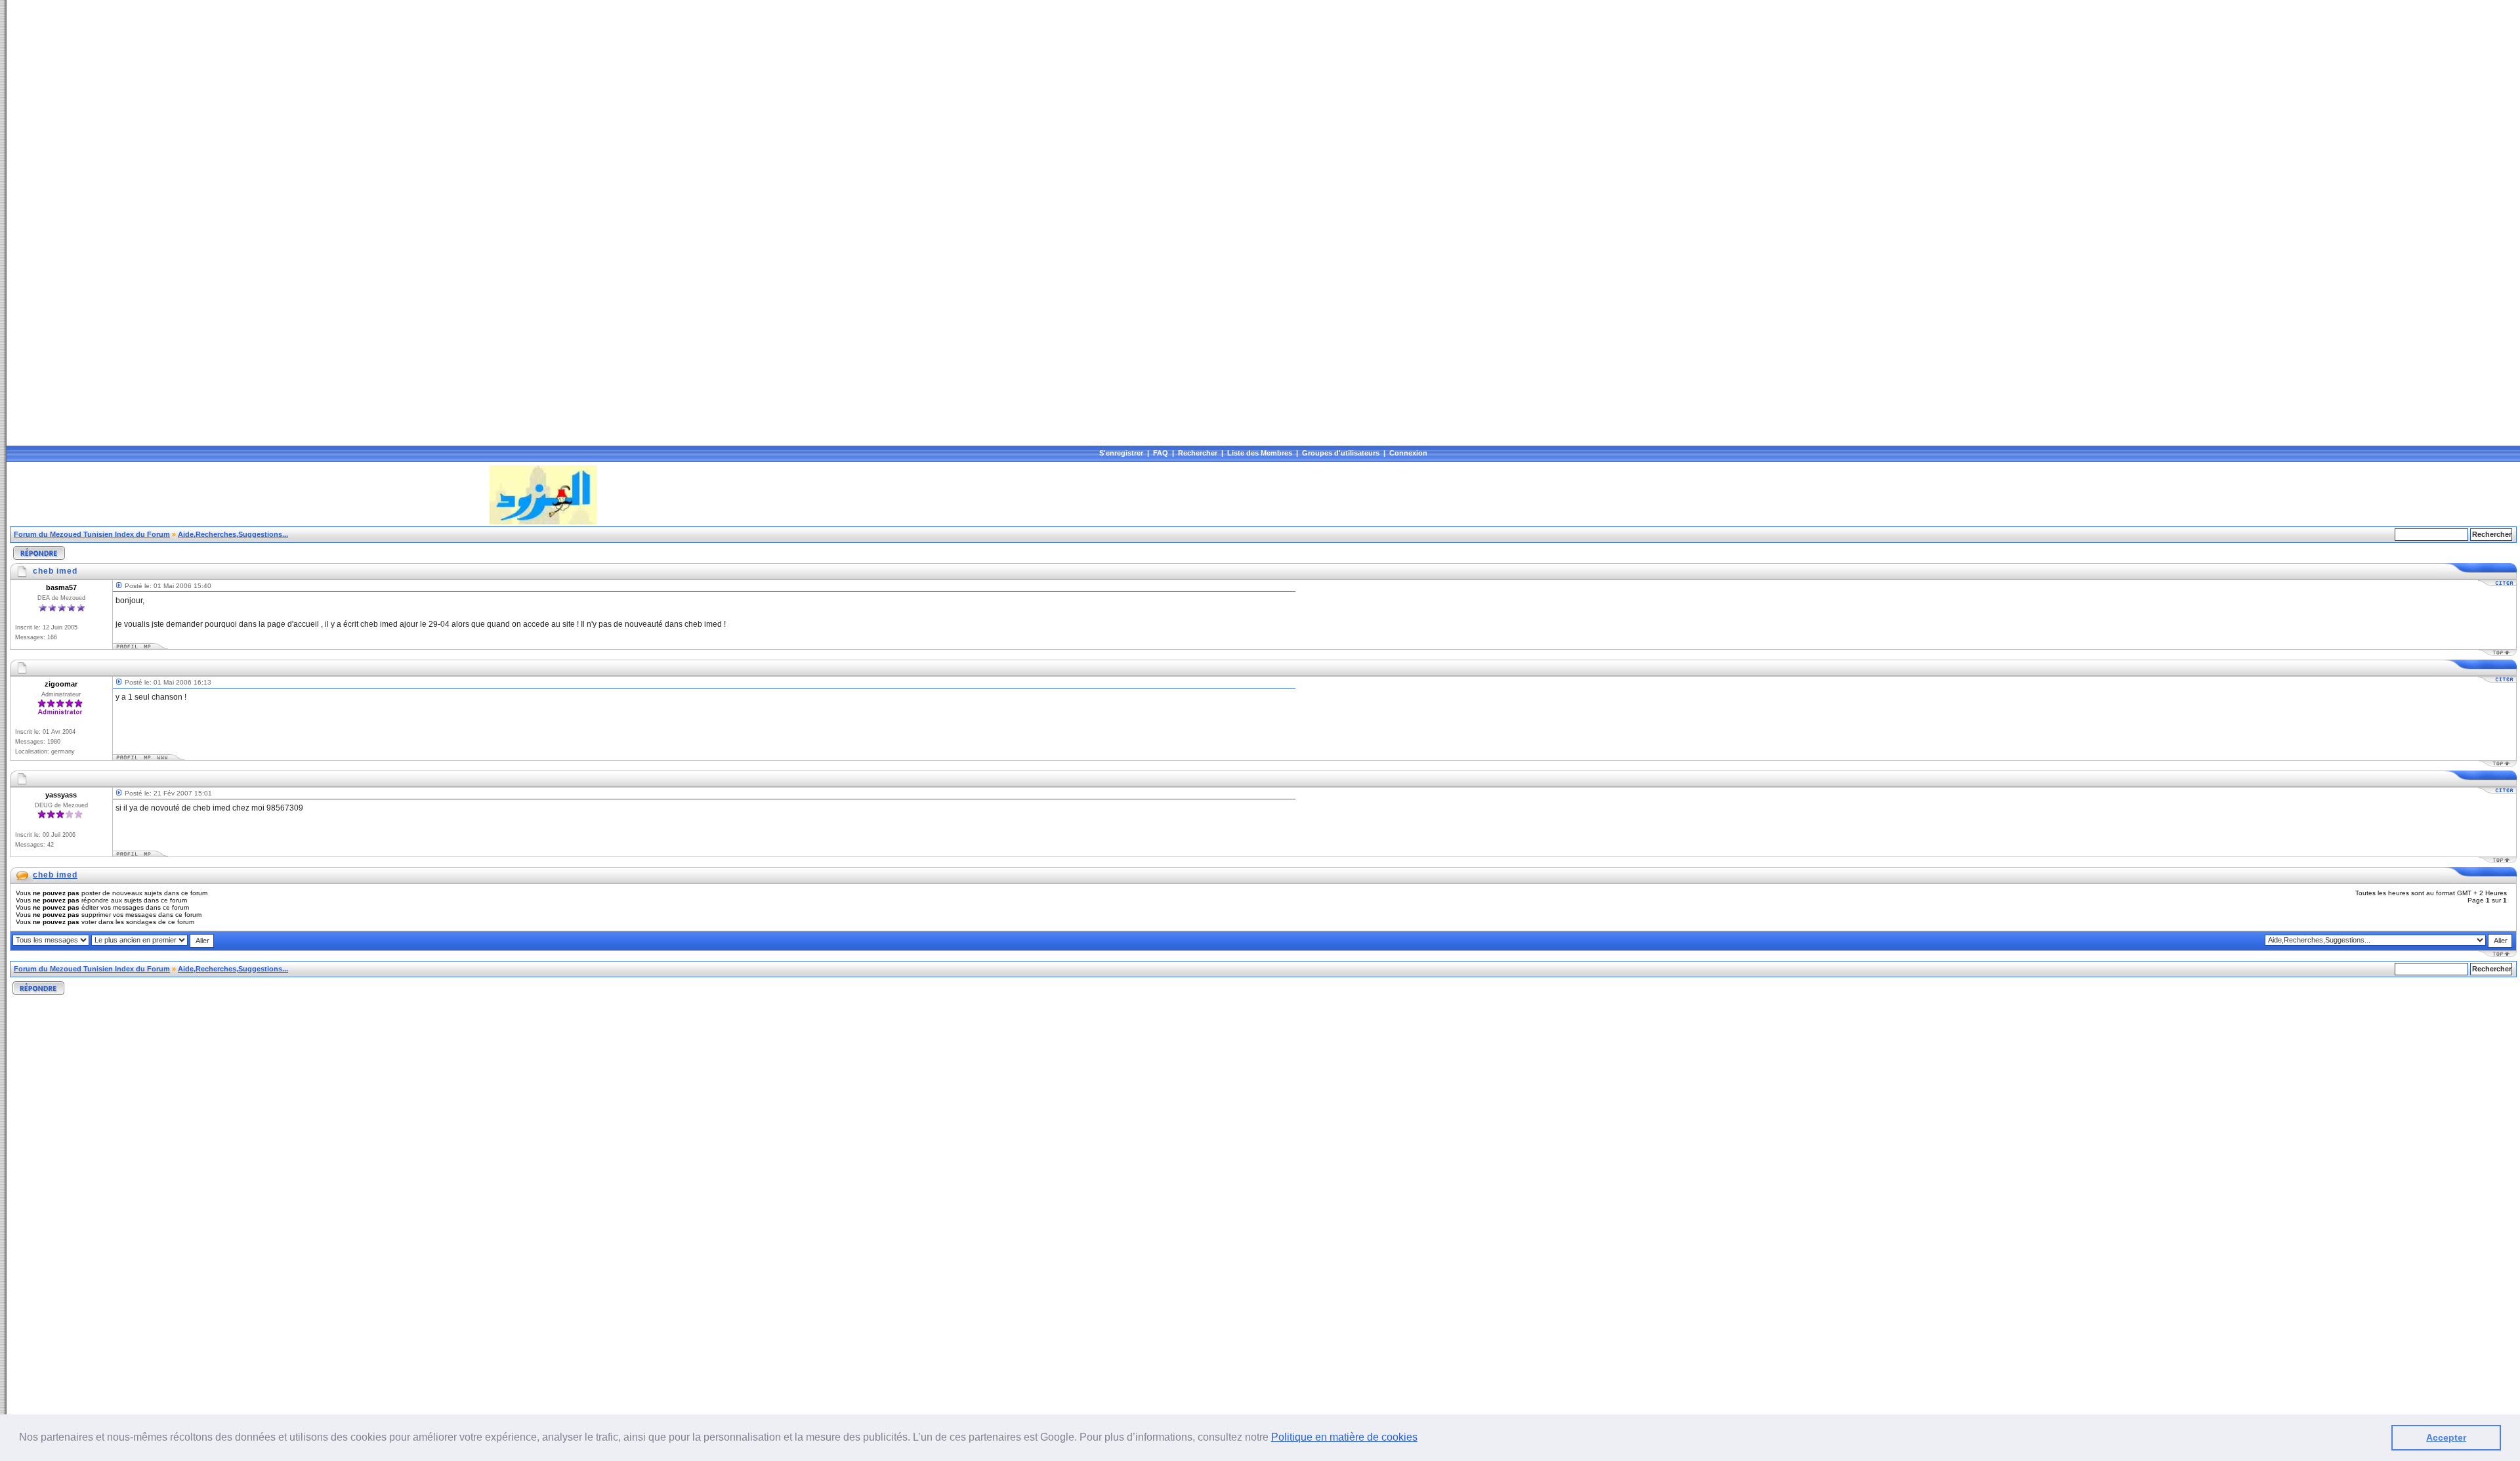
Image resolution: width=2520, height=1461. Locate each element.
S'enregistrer (1121, 453)
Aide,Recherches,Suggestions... (233, 534)
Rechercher (1198, 453)
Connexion (1408, 453)
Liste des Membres (1260, 453)
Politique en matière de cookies (1344, 1437)
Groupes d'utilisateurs (1341, 453)
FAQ (1161, 453)
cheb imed (55, 875)
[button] (1422, 1439)
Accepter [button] (2446, 1437)
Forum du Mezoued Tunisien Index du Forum (92, 534)
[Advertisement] (249, 495)
